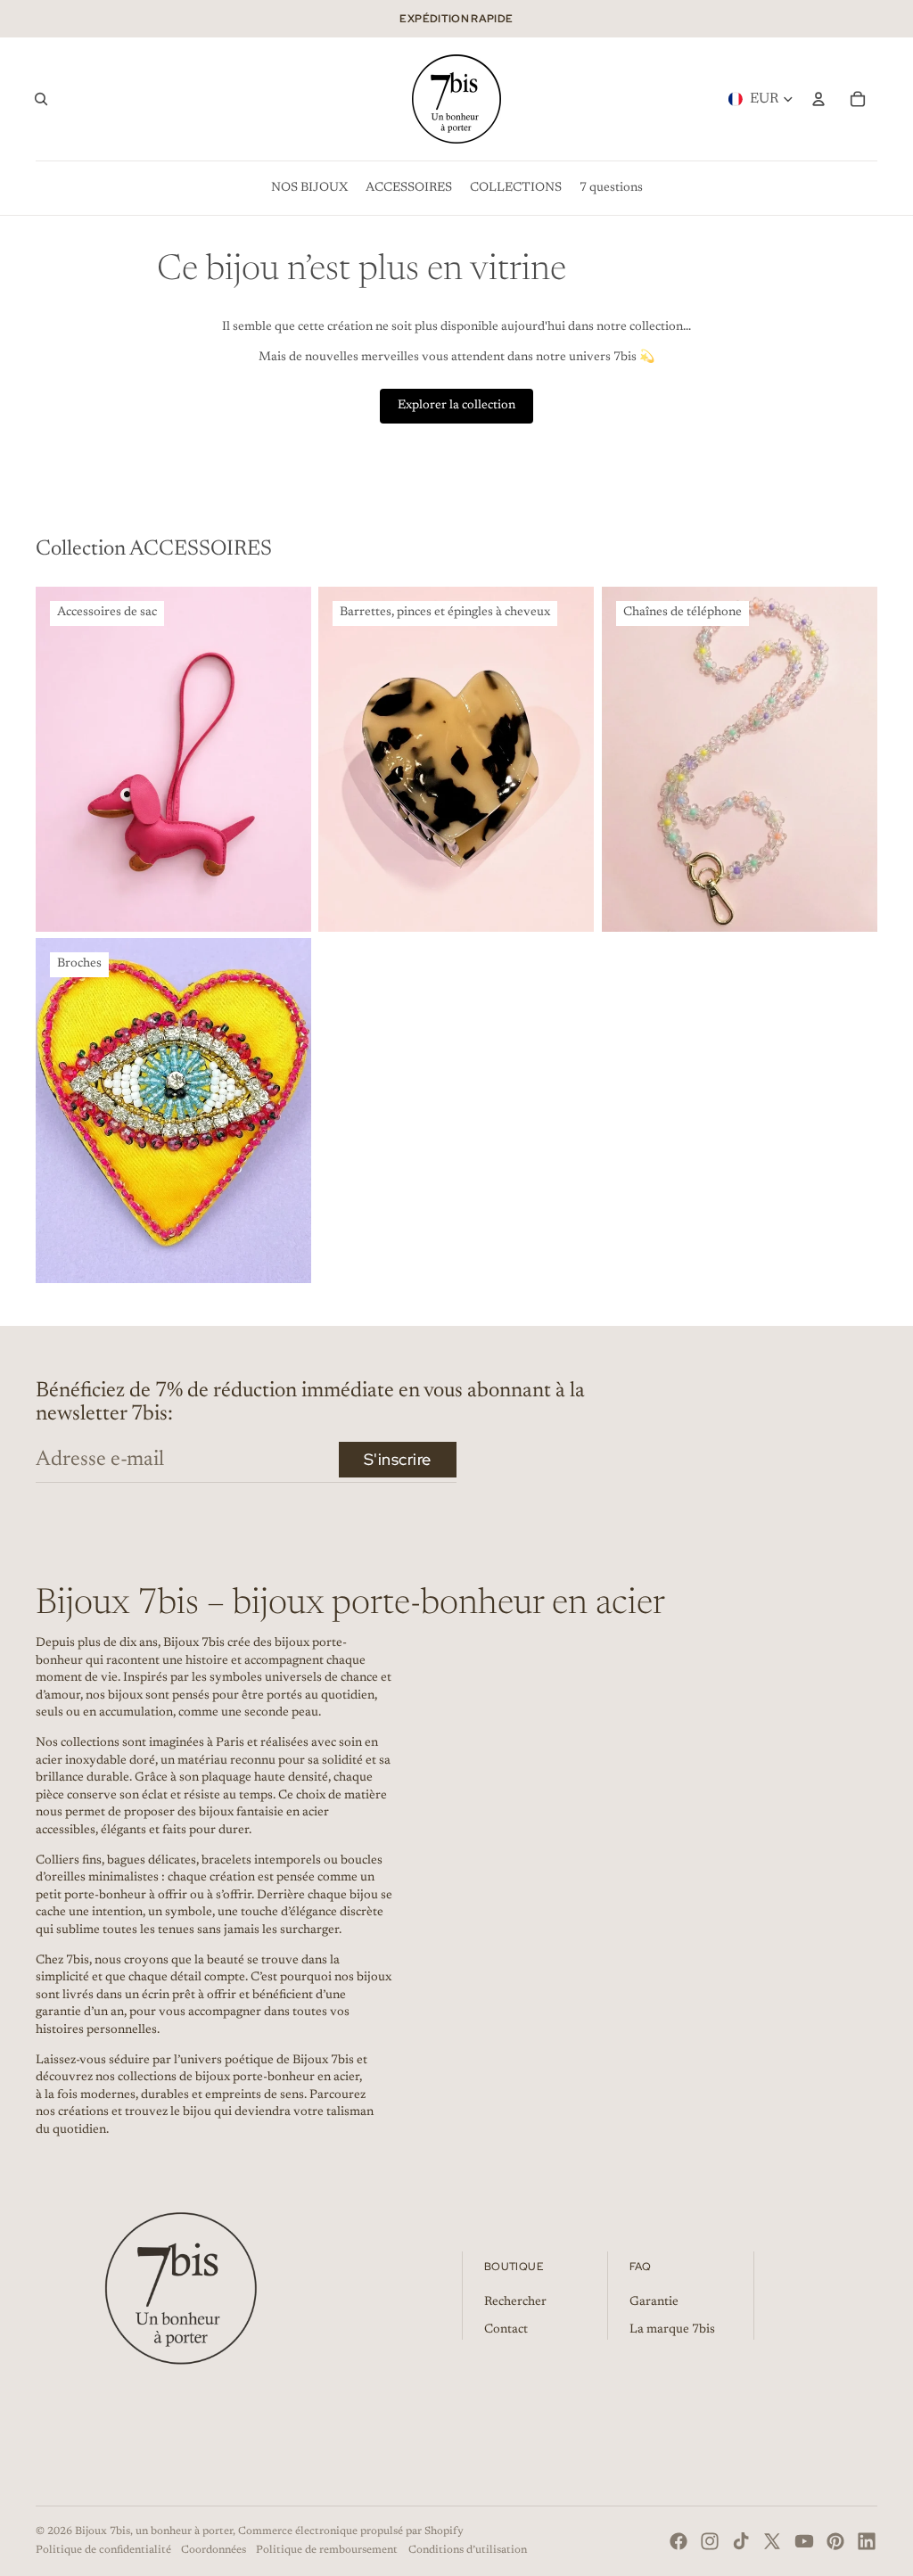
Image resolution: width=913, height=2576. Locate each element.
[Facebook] (679, 2541)
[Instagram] (710, 2541)
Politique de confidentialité (103, 2550)
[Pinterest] (835, 2541)
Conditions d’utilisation (468, 2550)
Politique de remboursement (327, 2550)
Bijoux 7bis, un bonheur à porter (154, 2531)
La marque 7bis (672, 2330)
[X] (772, 2541)
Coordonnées (214, 2550)
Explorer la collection (456, 406)
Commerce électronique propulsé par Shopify (351, 2531)
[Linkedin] (867, 2541)
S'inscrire (398, 1459)
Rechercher (515, 2302)
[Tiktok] (741, 2541)
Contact (506, 2330)
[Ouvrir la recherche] (41, 99)
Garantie (654, 2302)
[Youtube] (804, 2541)
